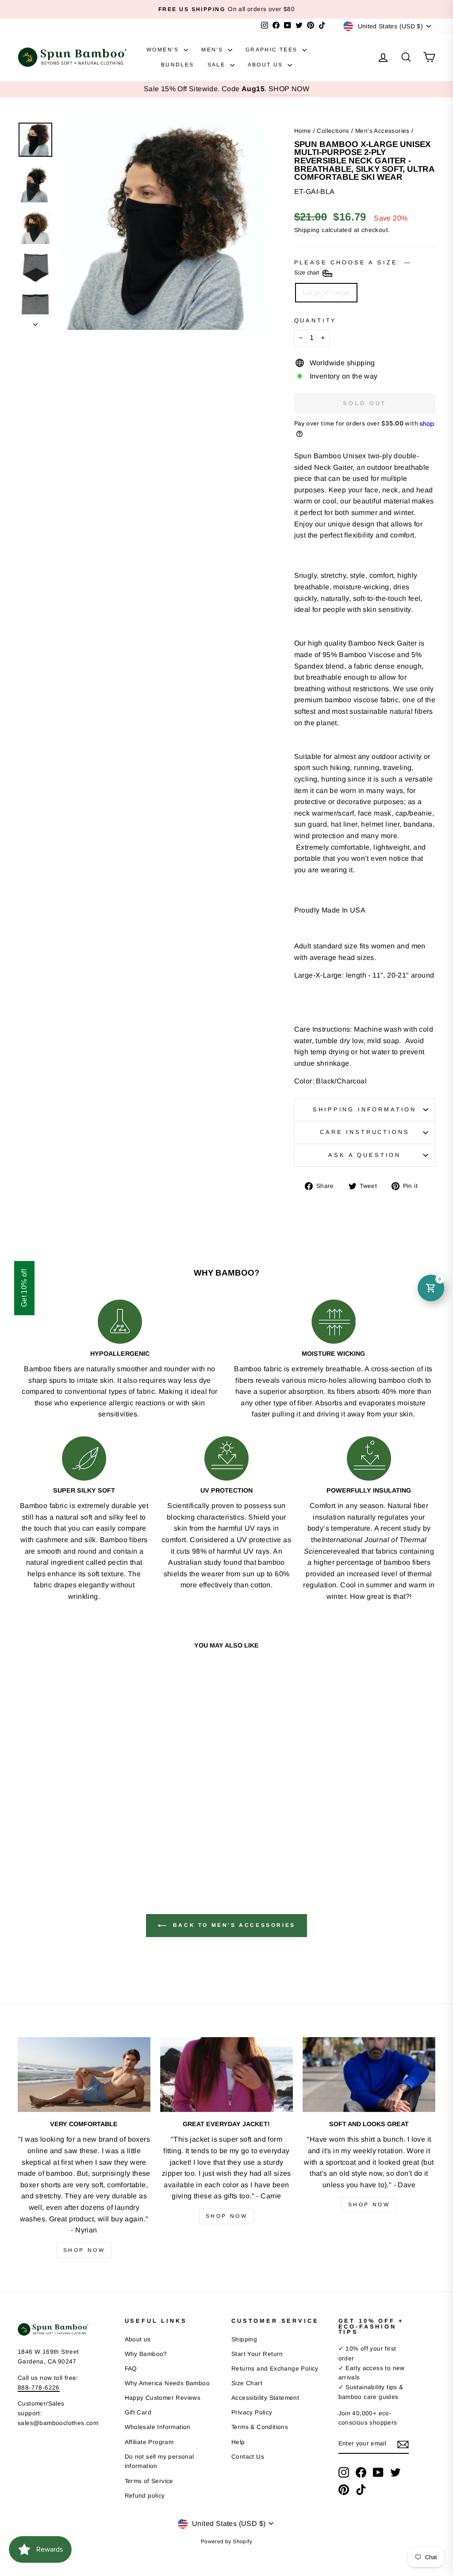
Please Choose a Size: (352, 268)
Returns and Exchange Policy (275, 2369)
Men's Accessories (382, 131)
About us (138, 2339)
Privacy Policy (252, 2412)
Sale (218, 65)
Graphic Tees (273, 50)
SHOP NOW (289, 89)
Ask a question (365, 1155)
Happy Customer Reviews (163, 2398)
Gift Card (138, 2412)
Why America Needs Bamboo (167, 2383)
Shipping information (365, 1109)
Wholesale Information (158, 2427)
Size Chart (247, 2383)
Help (238, 2442)
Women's (164, 50)
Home (303, 131)
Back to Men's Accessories (233, 1926)
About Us (267, 65)
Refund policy (145, 2496)
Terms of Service (149, 2481)
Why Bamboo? (146, 2354)
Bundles (178, 65)
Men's (213, 50)
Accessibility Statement (265, 2398)
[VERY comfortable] (84, 2075)
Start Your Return (257, 2354)
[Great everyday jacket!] (226, 2075)
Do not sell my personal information (159, 2462)
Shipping (307, 230)
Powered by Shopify (226, 2541)
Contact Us (248, 2457)
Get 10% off (24, 1288)
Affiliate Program (149, 2442)
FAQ (131, 2369)
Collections (333, 131)
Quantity (316, 320)
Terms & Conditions (260, 2427)
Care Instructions (365, 1132)
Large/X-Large (326, 292)
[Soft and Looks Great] (369, 2075)
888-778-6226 (39, 2388)
